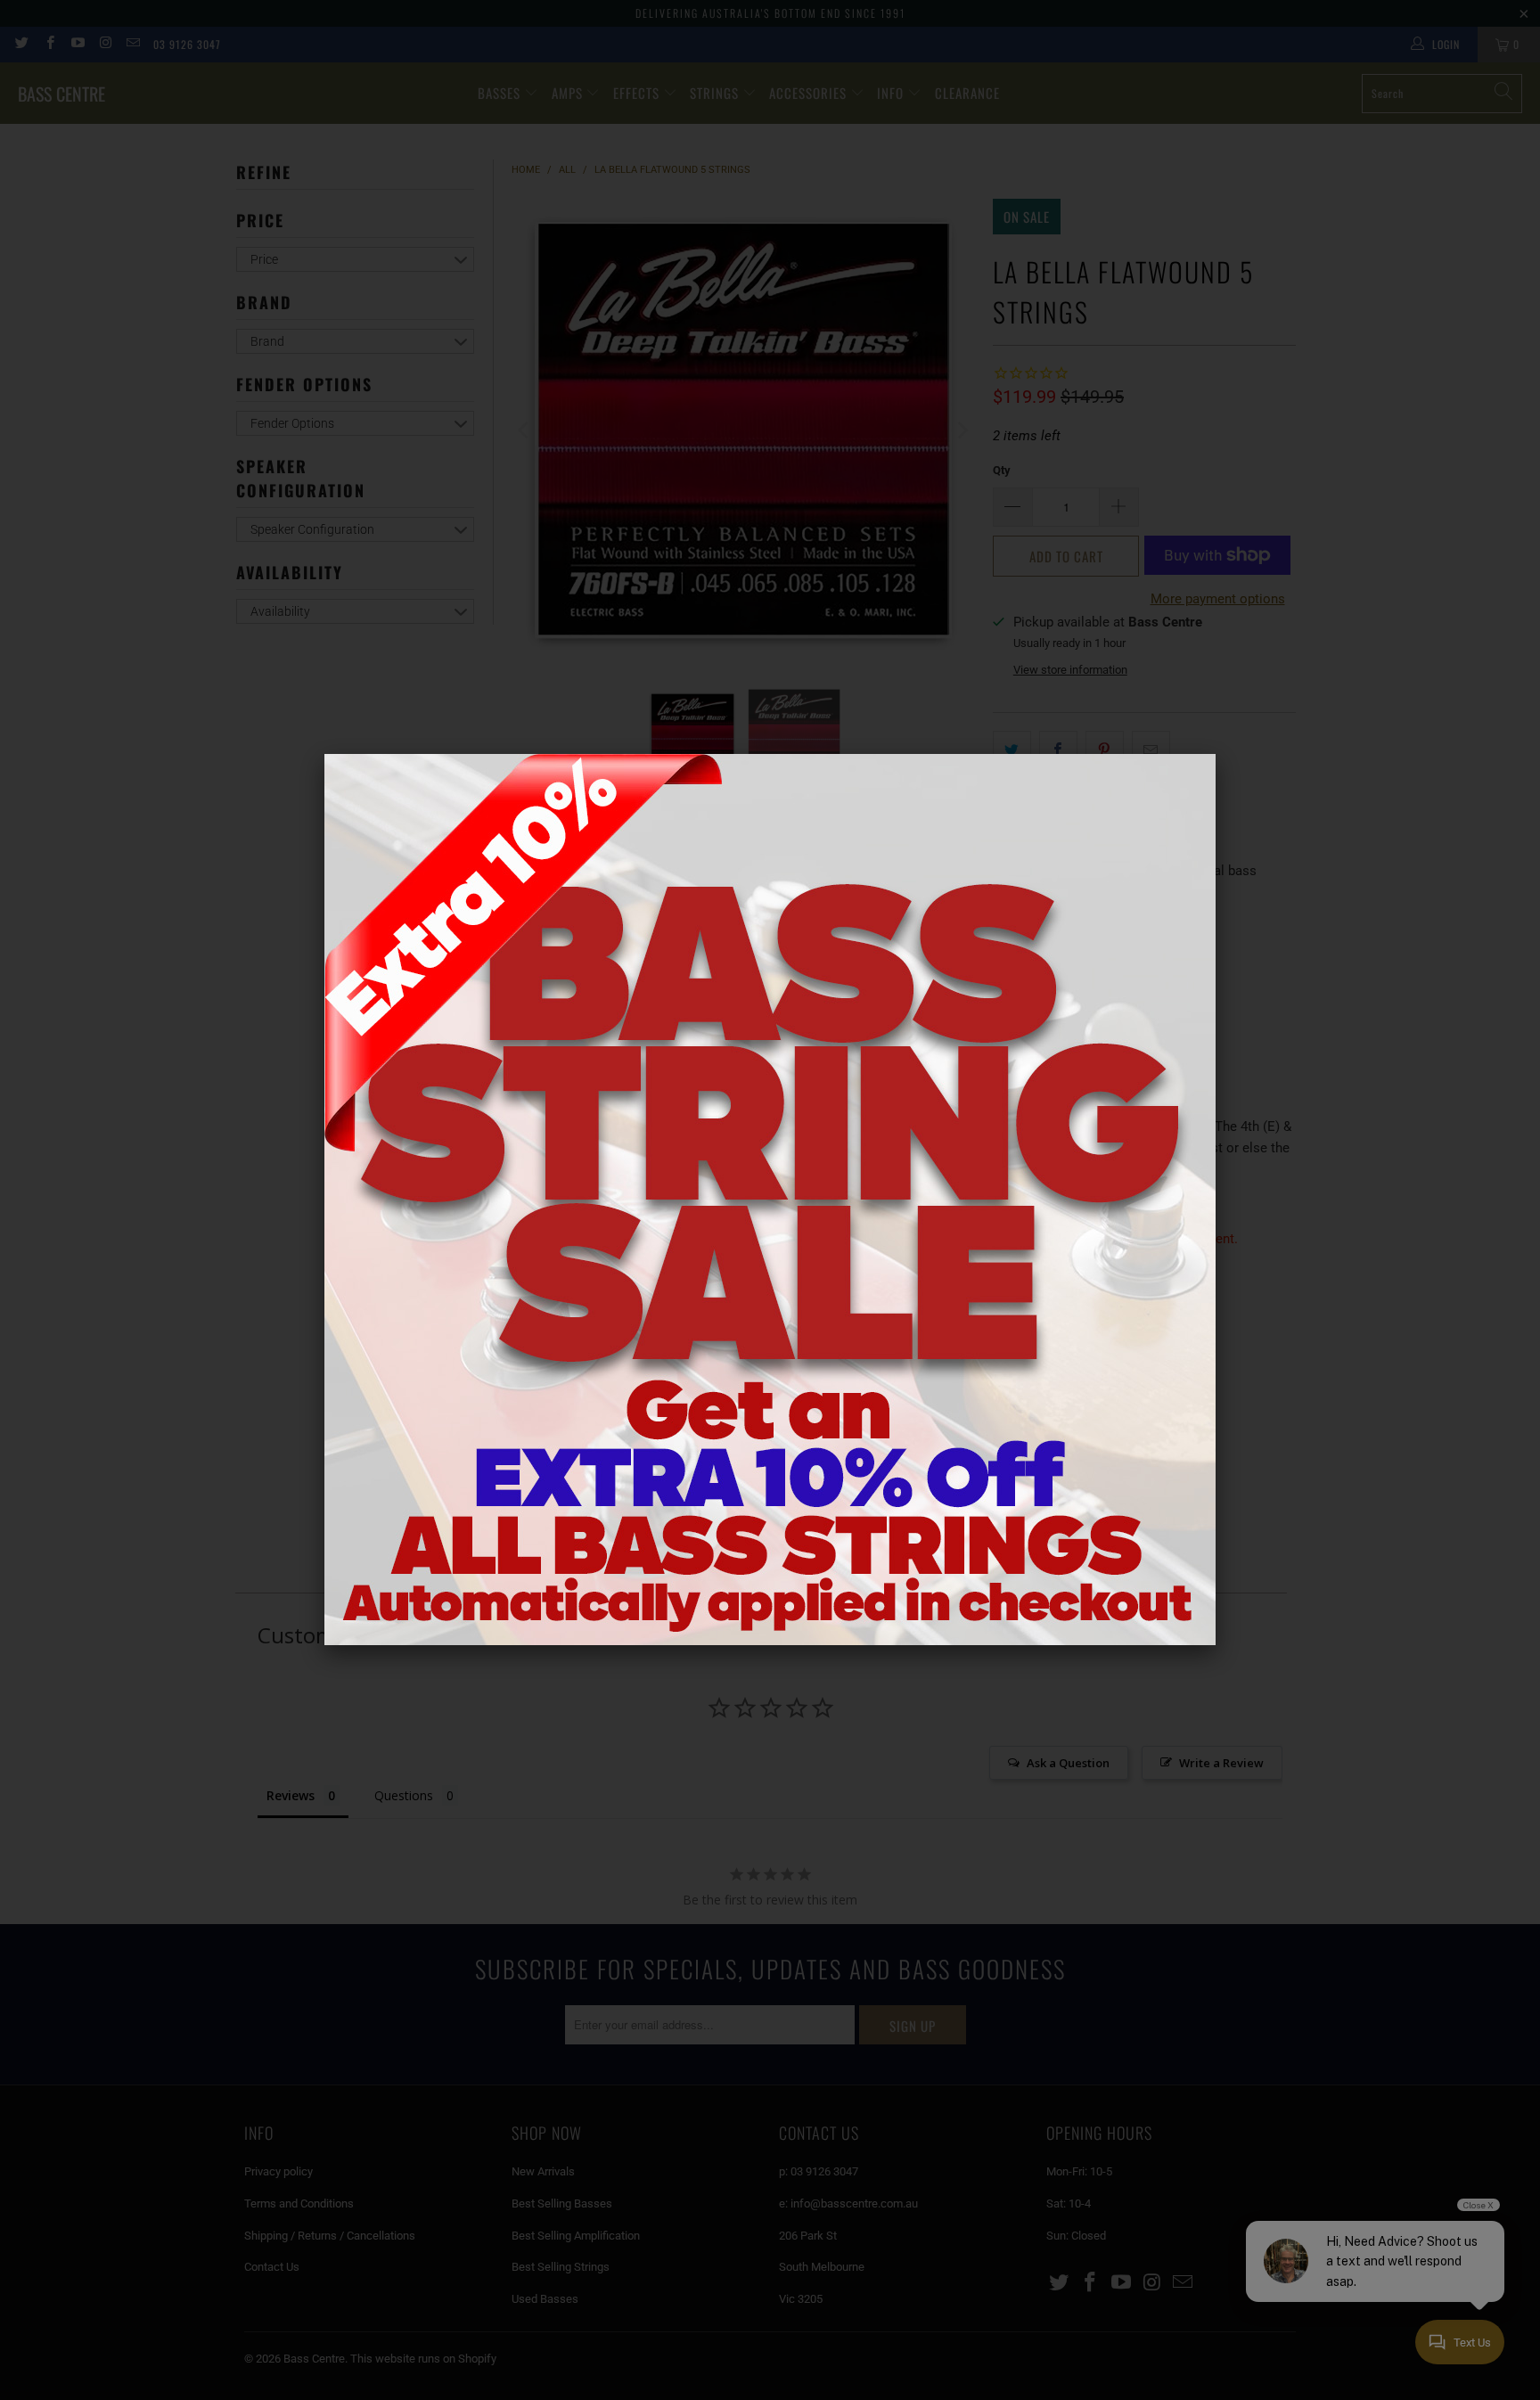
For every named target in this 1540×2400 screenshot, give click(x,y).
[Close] (1216, 754)
